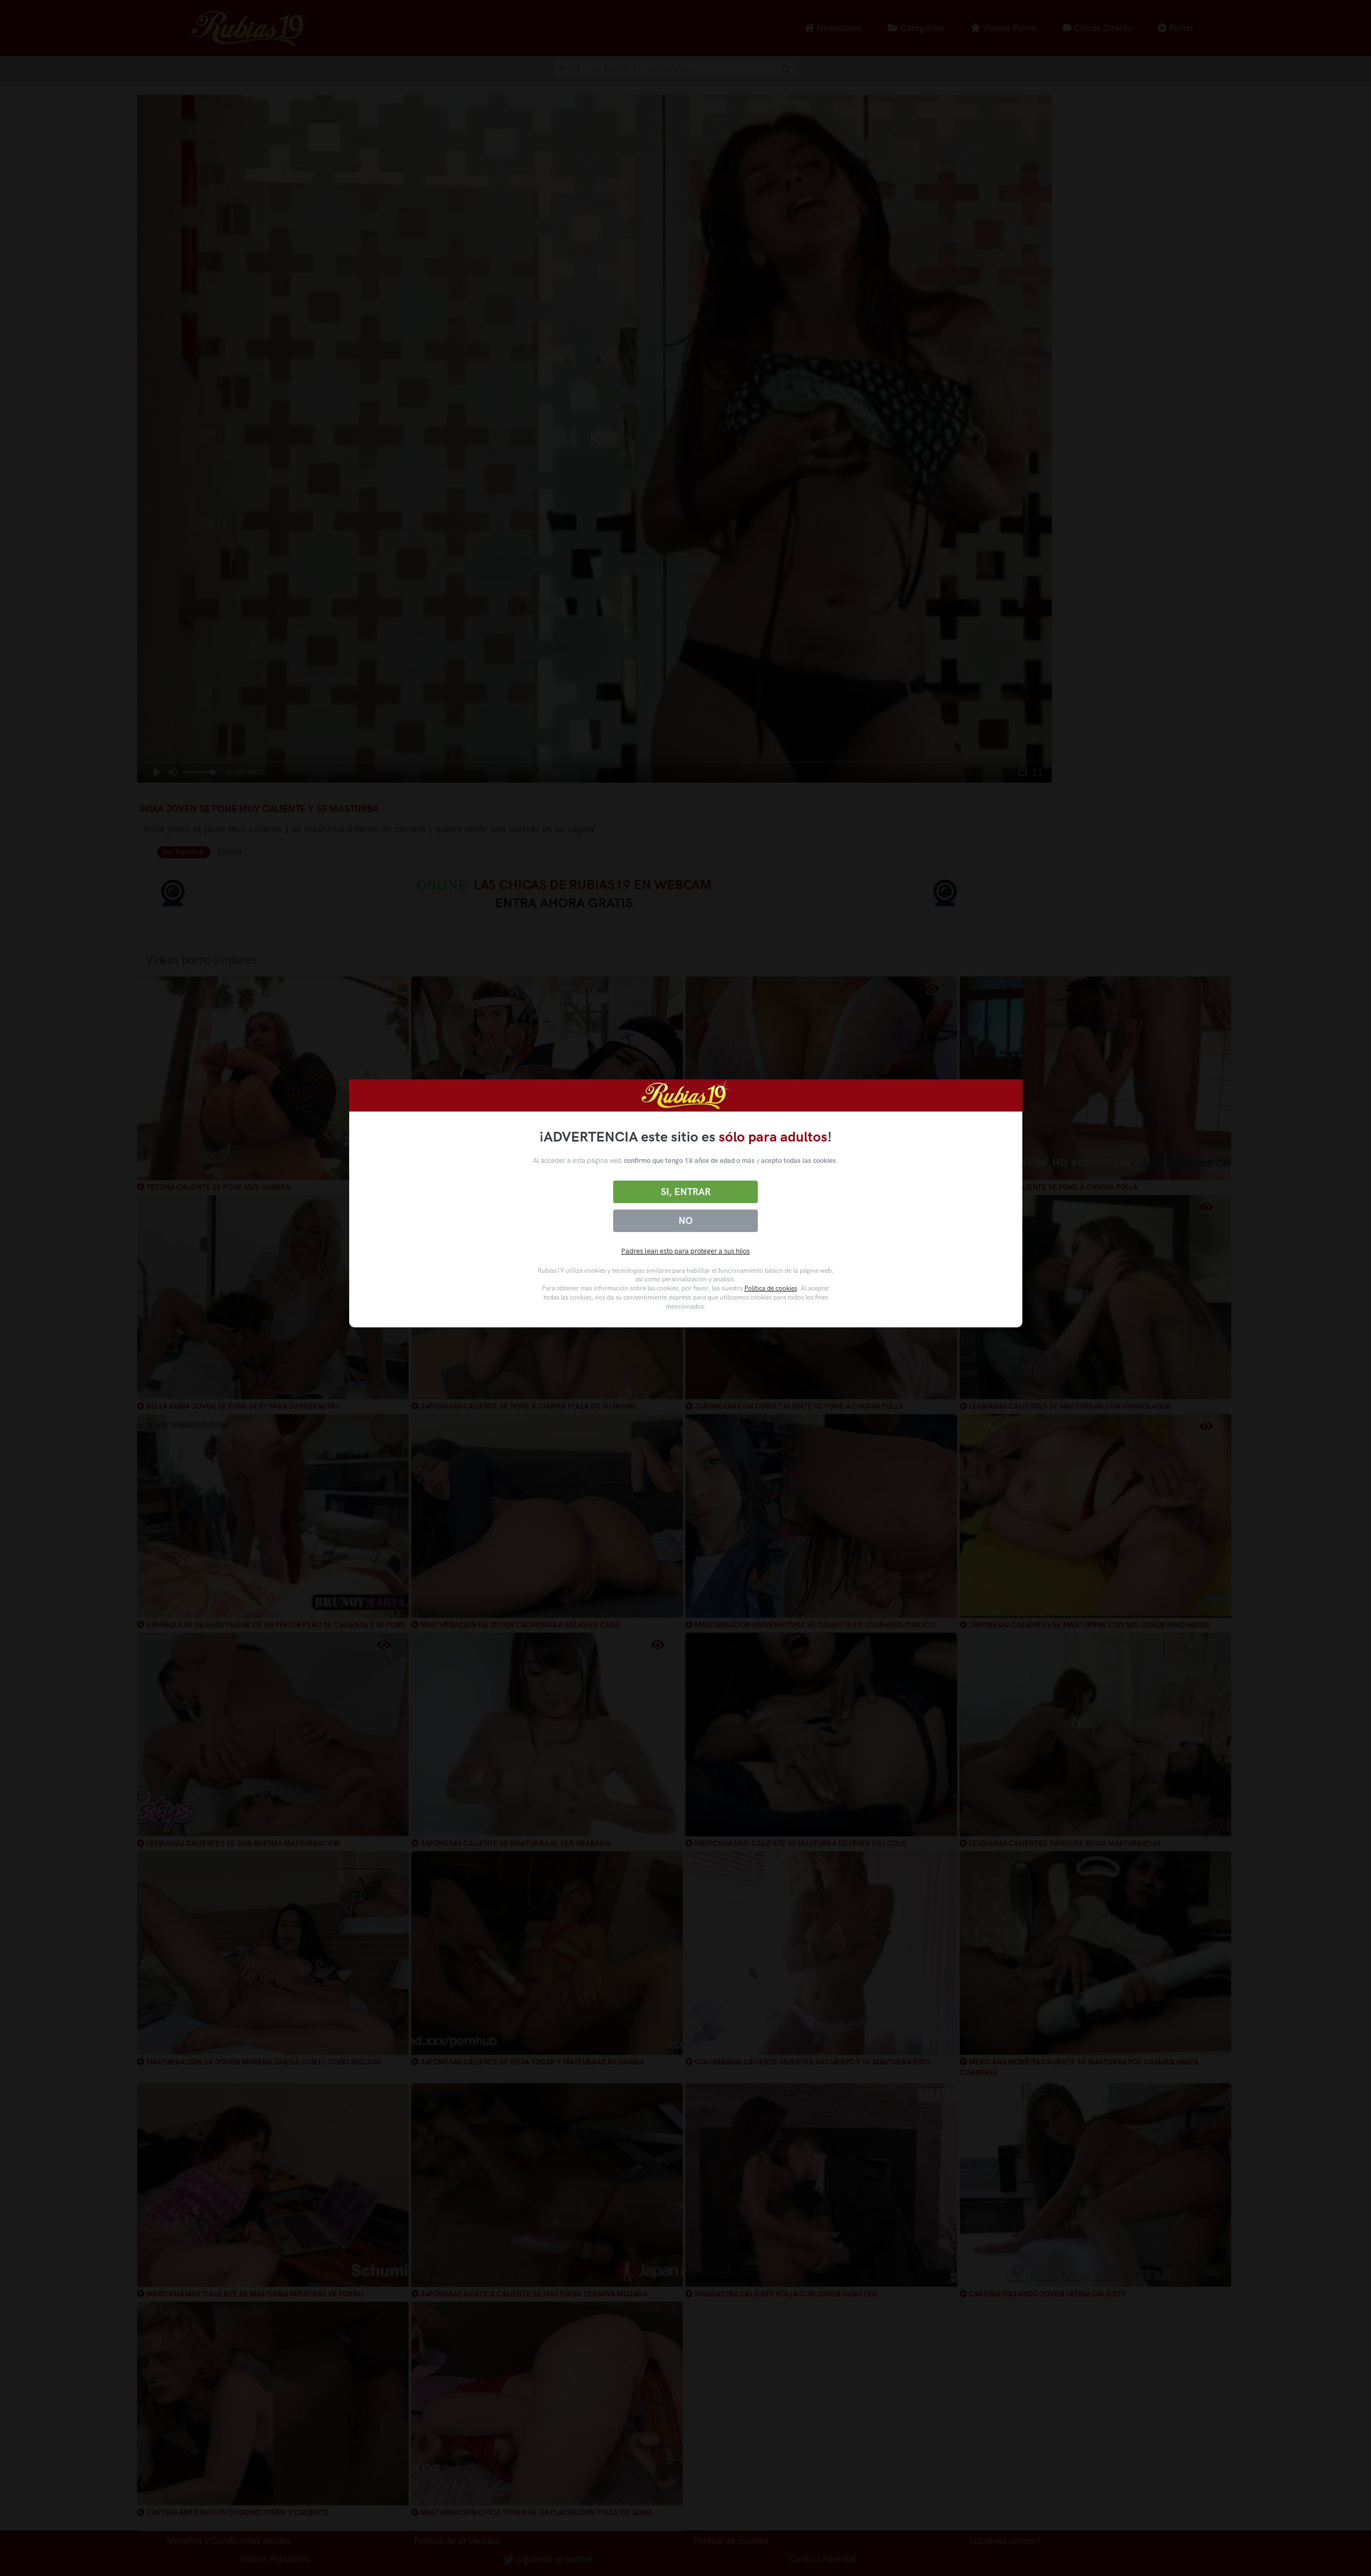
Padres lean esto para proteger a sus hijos (685, 1251)
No (685, 1221)
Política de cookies (771, 1288)
